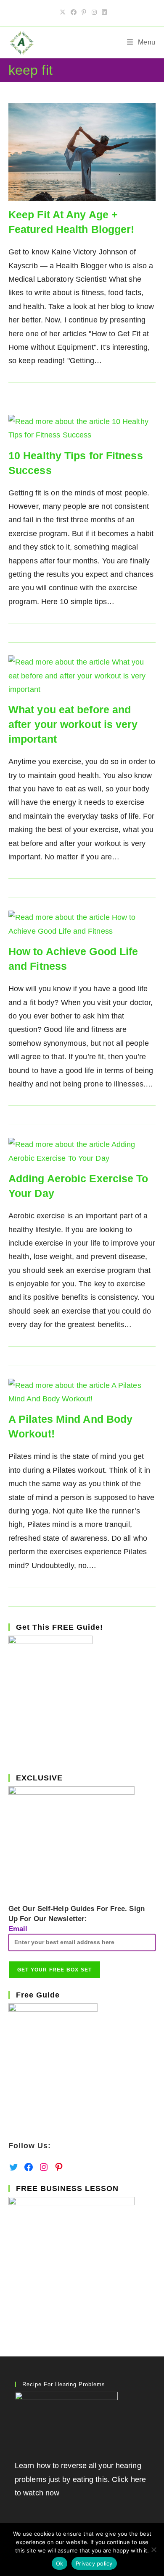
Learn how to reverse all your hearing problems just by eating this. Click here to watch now (80, 2479)
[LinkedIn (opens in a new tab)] (103, 12)
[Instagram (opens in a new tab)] (94, 12)
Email (18, 1929)
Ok (60, 2563)
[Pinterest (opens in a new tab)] (84, 12)
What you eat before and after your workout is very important (73, 724)
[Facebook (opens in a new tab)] (74, 12)
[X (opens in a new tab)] (63, 12)
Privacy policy (94, 2563)
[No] (153, 2550)
